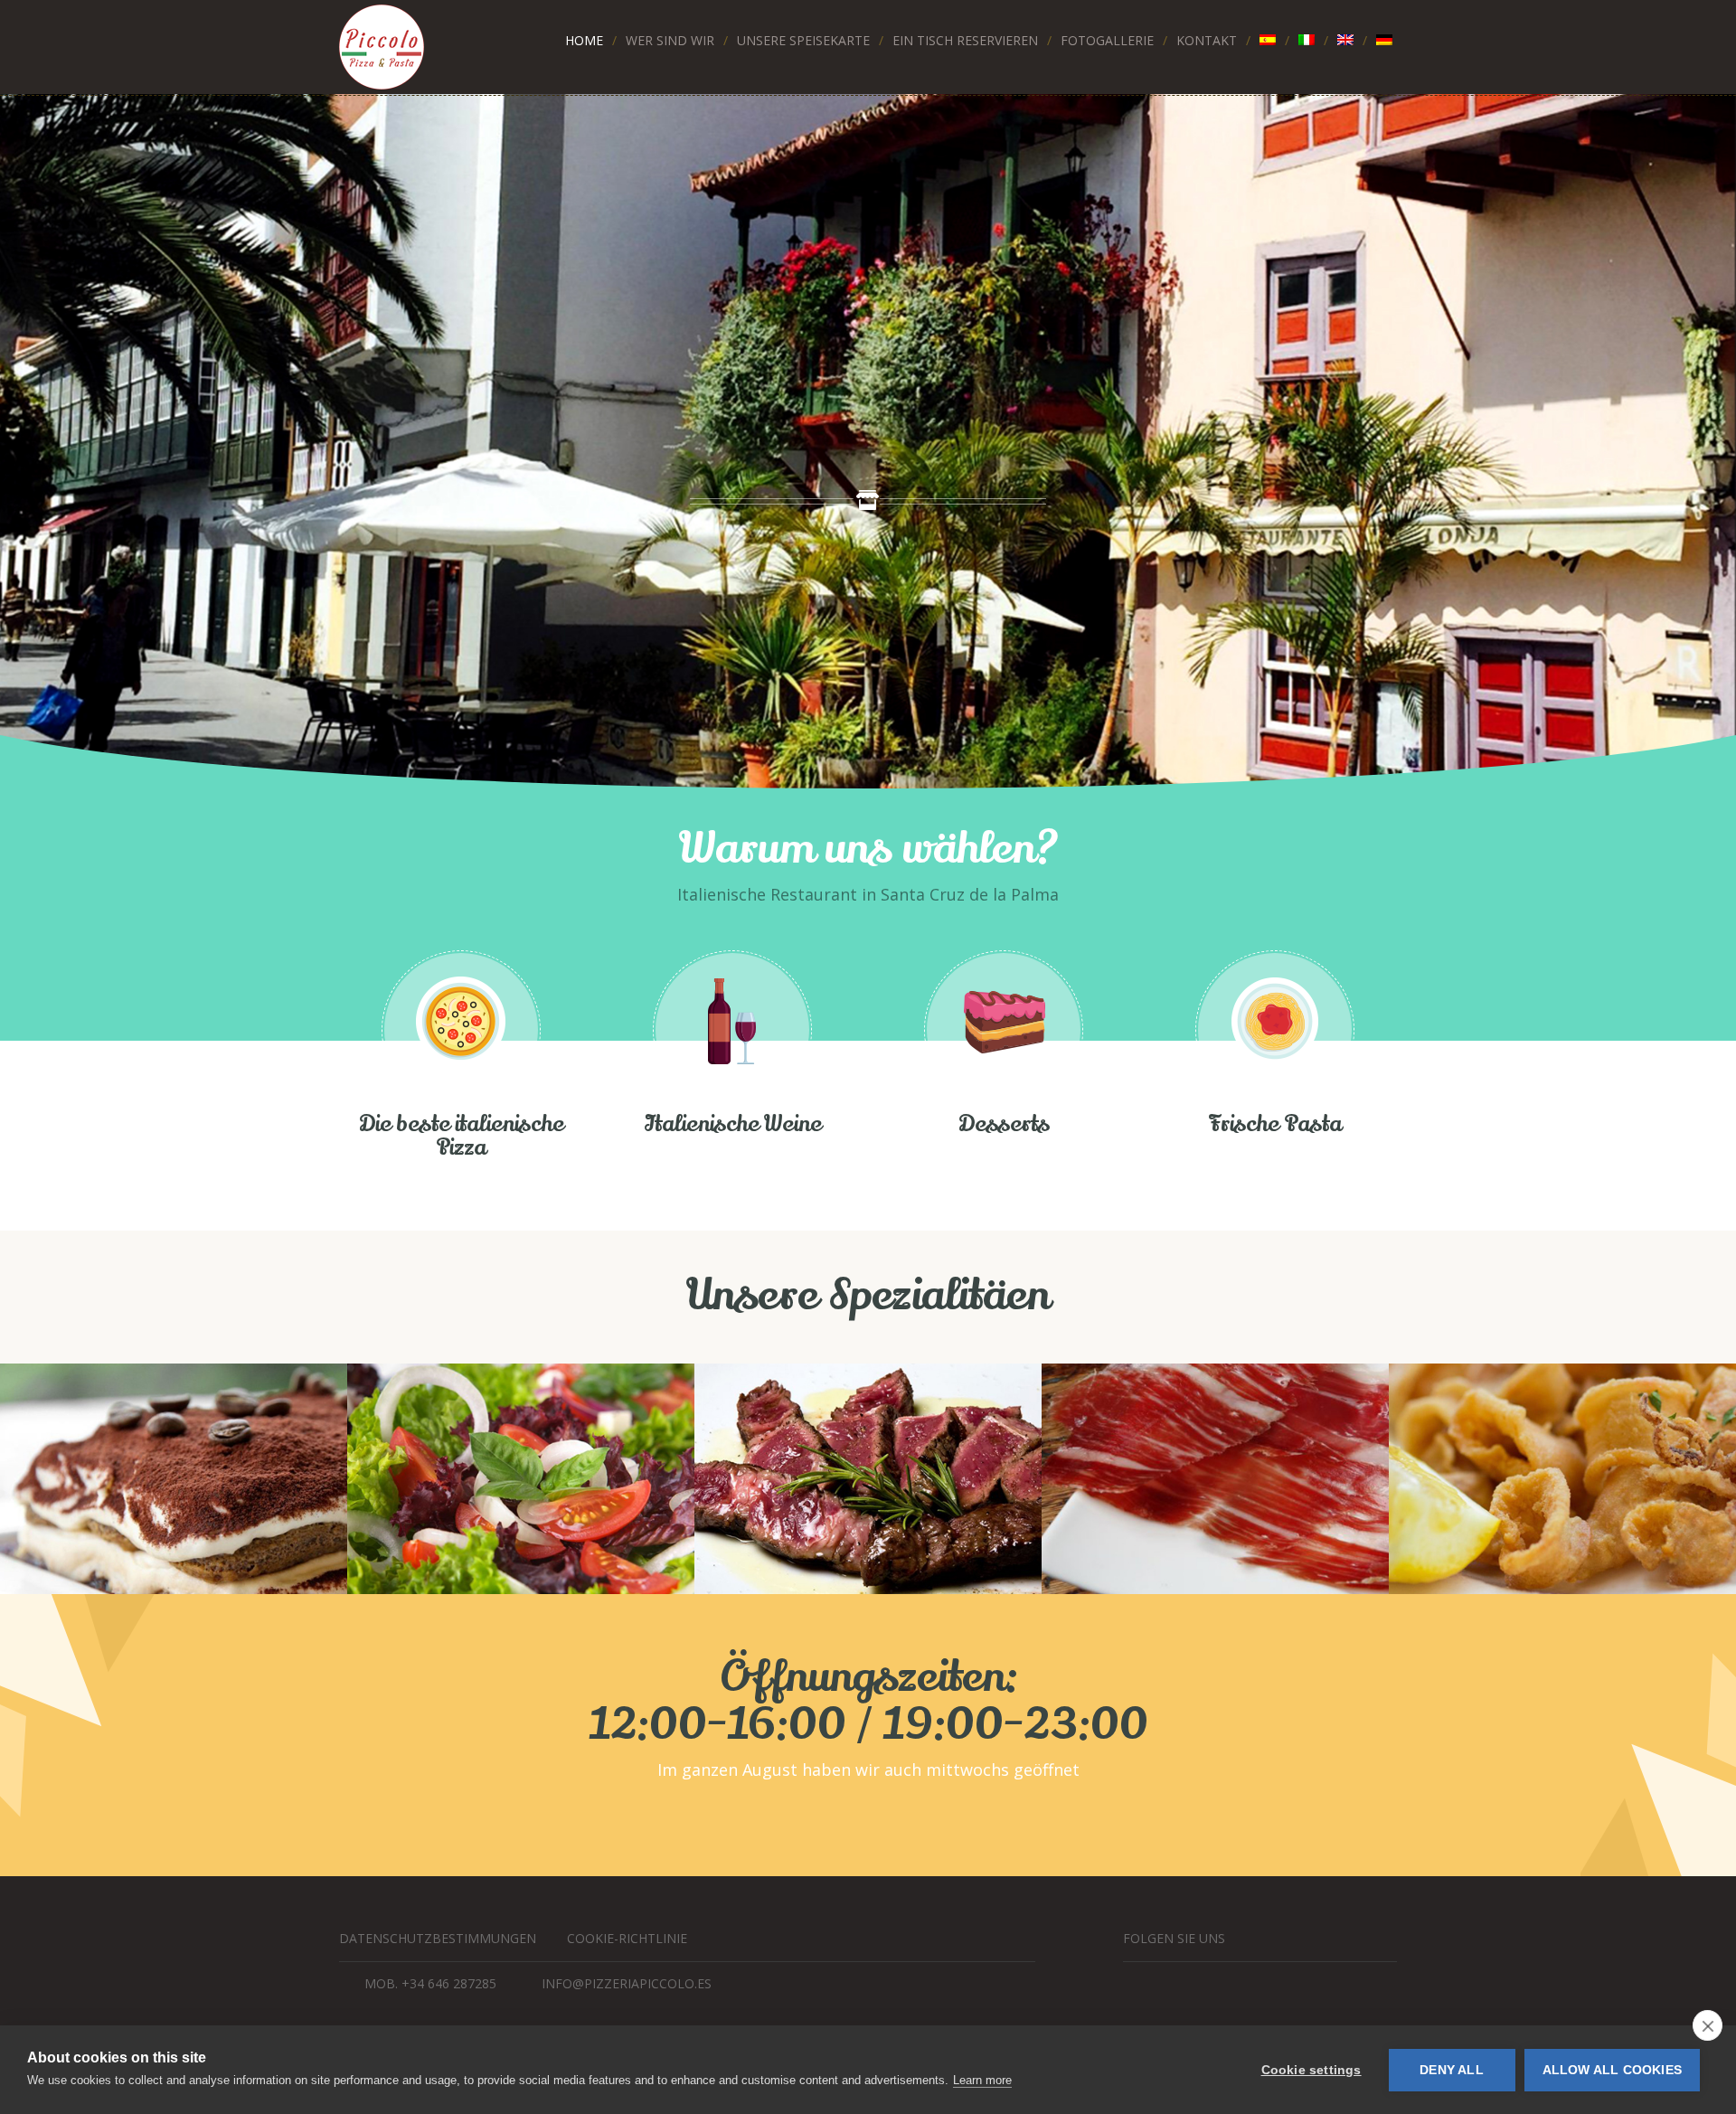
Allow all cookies (1612, 2070)
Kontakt (1207, 40)
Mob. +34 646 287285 (430, 1983)
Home (584, 40)
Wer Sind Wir (670, 40)
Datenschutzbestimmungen (438, 1938)
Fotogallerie (1107, 40)
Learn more (982, 2080)
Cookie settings (1311, 2070)
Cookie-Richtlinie (627, 1938)
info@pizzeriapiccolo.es (627, 1983)
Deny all (1452, 2070)
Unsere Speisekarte (803, 40)
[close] (1708, 2025)
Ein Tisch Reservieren (965, 40)
